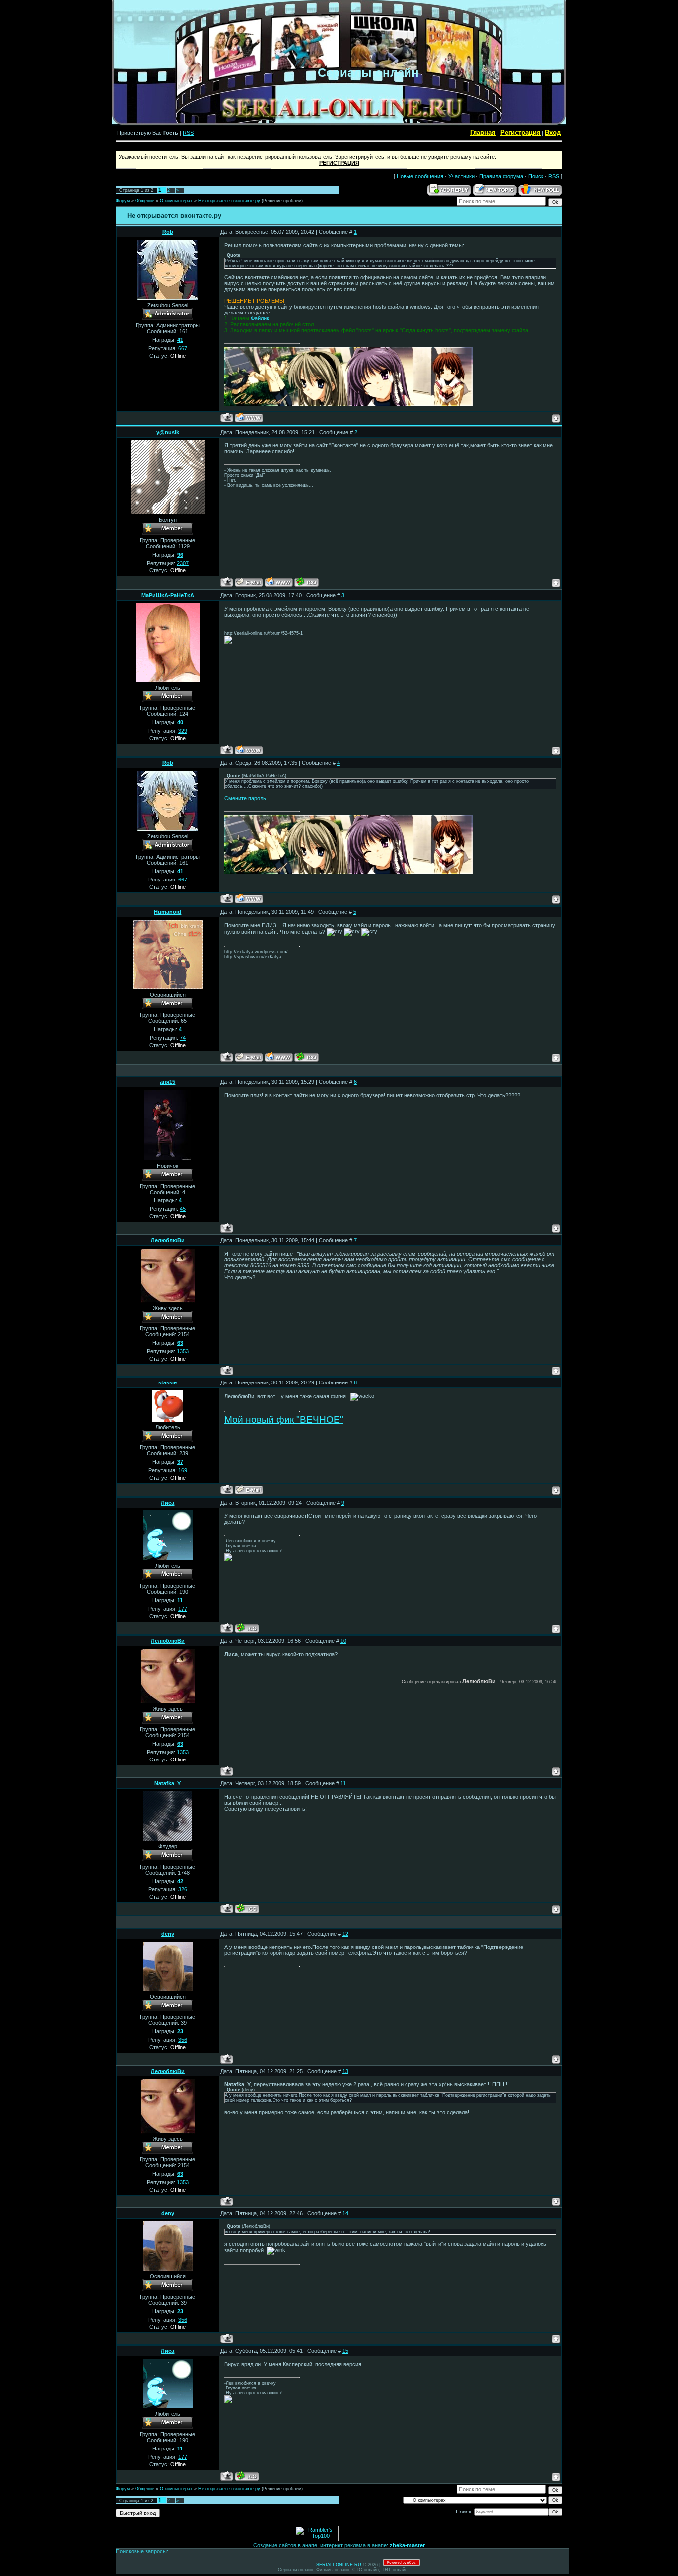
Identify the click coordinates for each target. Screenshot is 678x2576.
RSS (188, 133)
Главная (483, 133)
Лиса (168, 1503)
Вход (553, 133)
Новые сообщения (420, 176)
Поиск (536, 176)
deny (168, 1934)
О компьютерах (176, 201)
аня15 (168, 1082)
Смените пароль (245, 798)
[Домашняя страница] (249, 417)
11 (343, 1783)
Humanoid (168, 912)
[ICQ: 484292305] (247, 1628)
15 (345, 2351)
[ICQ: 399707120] (306, 582)
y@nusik (168, 432)
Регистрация (520, 133)
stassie (168, 1382)
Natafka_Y (168, 1783)
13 (345, 2071)
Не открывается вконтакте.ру (229, 201)
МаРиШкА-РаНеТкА (168, 595)
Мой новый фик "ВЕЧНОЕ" (284, 1419)
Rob (168, 232)
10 (343, 1641)
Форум (123, 201)
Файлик (260, 318)
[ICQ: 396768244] (247, 1909)
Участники (461, 176)
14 (345, 2213)
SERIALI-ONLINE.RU (339, 2565)
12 (345, 1934)
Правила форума (501, 176)
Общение (145, 201)
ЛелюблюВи (168, 1240)
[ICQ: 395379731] (306, 1057)
